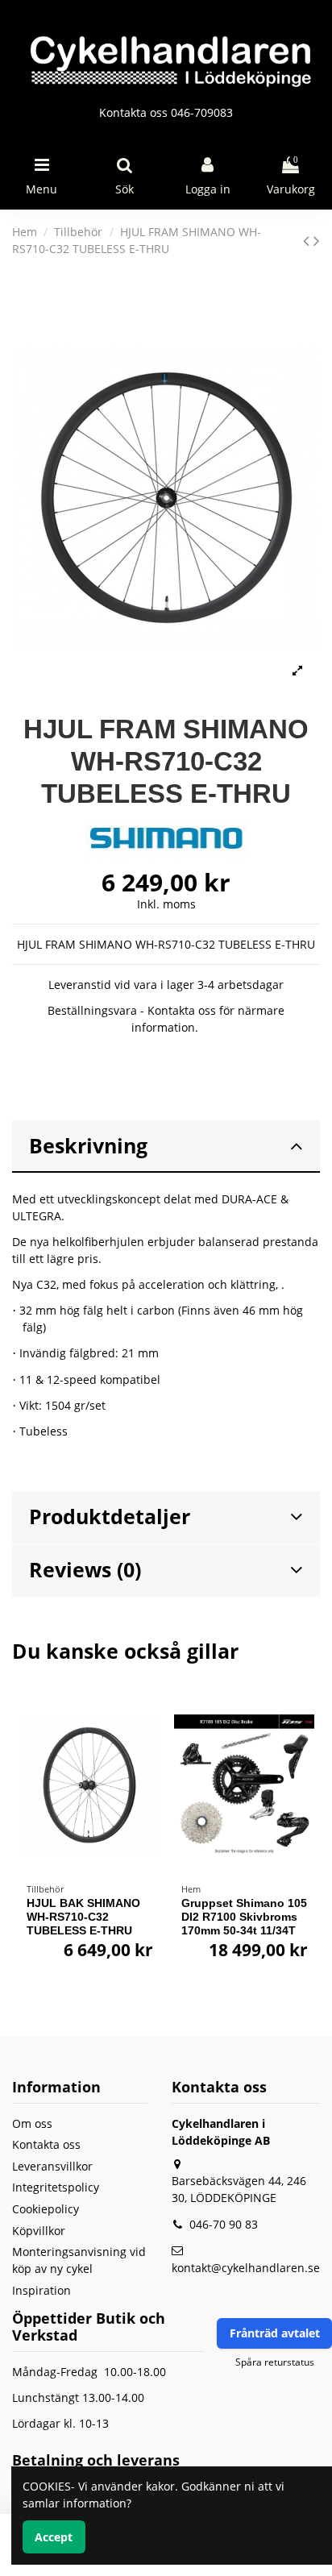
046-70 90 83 (224, 2224)
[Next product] (317, 240)
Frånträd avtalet (275, 2333)
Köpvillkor (39, 2231)
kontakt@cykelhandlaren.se (246, 2268)
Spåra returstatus (275, 2362)
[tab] (166, 1147)
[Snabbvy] (147, 1747)
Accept (54, 2537)
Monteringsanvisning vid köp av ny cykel (79, 2260)
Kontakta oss (46, 2144)
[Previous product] (308, 240)
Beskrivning (88, 1146)
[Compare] (147, 1718)
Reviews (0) (85, 1570)
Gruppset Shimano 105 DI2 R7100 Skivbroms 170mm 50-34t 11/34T (244, 1917)
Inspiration (41, 2290)
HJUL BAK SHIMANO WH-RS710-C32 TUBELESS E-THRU (83, 1917)
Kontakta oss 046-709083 (166, 112)
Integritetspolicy (56, 2187)
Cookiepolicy (46, 2209)
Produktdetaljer (110, 1517)
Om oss (32, 2123)
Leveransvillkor (52, 2166)
